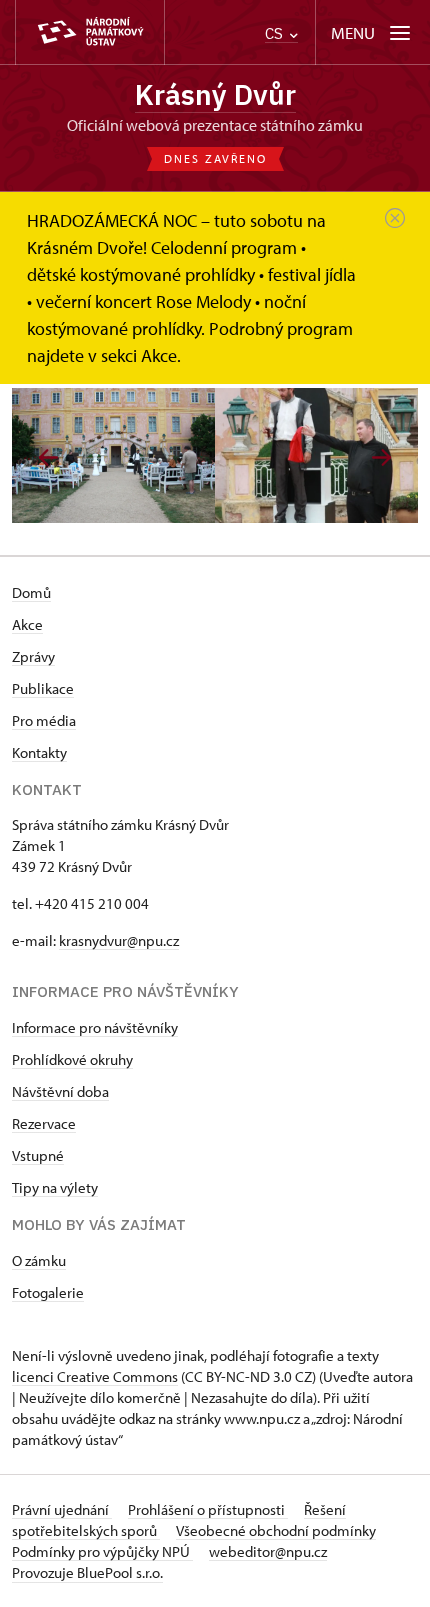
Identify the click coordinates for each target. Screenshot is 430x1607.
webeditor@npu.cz (268, 1551)
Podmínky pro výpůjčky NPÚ (102, 1551)
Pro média (44, 720)
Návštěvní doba (60, 1091)
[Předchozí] (48, 457)
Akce (27, 624)
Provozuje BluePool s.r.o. (87, 1572)
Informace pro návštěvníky (95, 1027)
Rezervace (44, 1123)
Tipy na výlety (55, 1187)
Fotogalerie (48, 1292)
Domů (31, 592)
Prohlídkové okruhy (72, 1059)
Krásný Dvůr (215, 94)
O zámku (39, 1260)
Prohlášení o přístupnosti (208, 1509)
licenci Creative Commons (95, 1376)
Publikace (43, 688)
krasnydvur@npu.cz (119, 940)
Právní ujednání (62, 1509)
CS (276, 33)
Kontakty (39, 752)
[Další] (381, 457)
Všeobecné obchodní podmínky (276, 1530)
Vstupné (38, 1155)
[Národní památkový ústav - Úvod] (90, 32)
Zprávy (33, 656)
